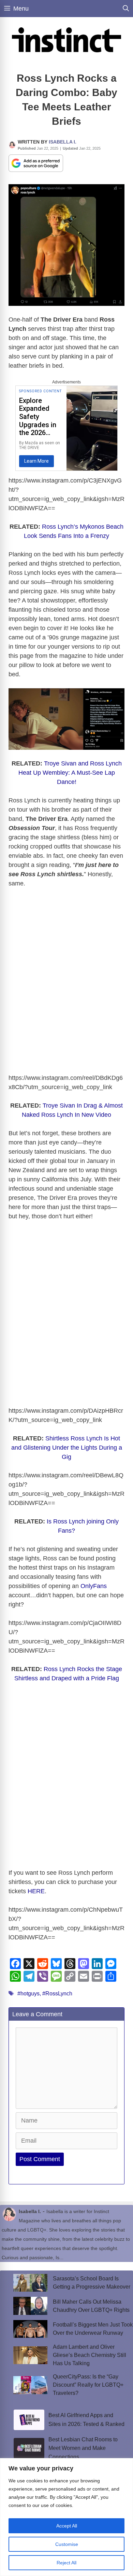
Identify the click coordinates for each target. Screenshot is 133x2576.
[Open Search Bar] (126, 9)
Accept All (67, 2526)
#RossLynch (57, 1994)
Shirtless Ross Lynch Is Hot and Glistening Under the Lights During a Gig (67, 1448)
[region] (66, 2517)
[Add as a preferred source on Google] (36, 163)
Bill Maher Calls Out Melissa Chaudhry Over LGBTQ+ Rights (91, 2306)
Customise (67, 2544)
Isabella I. (63, 142)
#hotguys (28, 1994)
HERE (36, 1891)
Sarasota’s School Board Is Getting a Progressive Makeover (92, 2283)
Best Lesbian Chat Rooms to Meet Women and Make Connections (83, 2448)
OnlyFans (93, 1586)
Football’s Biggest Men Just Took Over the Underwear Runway (93, 2329)
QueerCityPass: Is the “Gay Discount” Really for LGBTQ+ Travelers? (88, 2385)
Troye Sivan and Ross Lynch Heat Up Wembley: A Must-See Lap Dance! (70, 773)
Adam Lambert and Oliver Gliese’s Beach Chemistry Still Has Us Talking (90, 2355)
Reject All (66, 2563)
